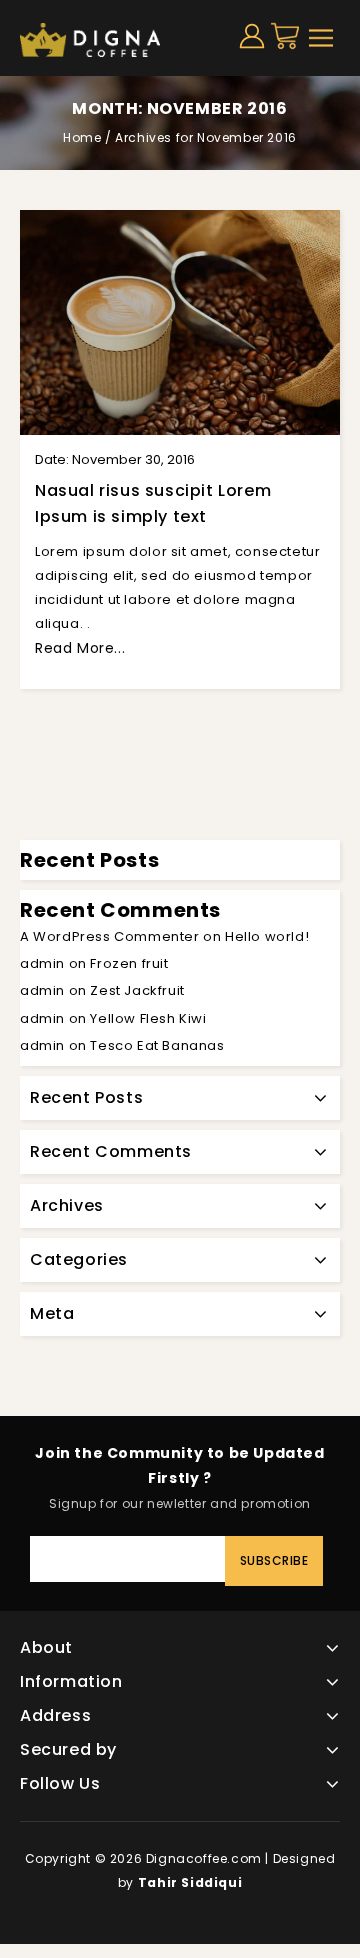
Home (82, 137)
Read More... (80, 648)
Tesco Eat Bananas (157, 1045)
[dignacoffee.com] (90, 38)
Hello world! (267, 936)
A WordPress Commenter (110, 936)
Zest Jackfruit (137, 990)
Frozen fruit (129, 963)
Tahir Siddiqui (190, 1882)
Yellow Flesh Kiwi (148, 1018)
